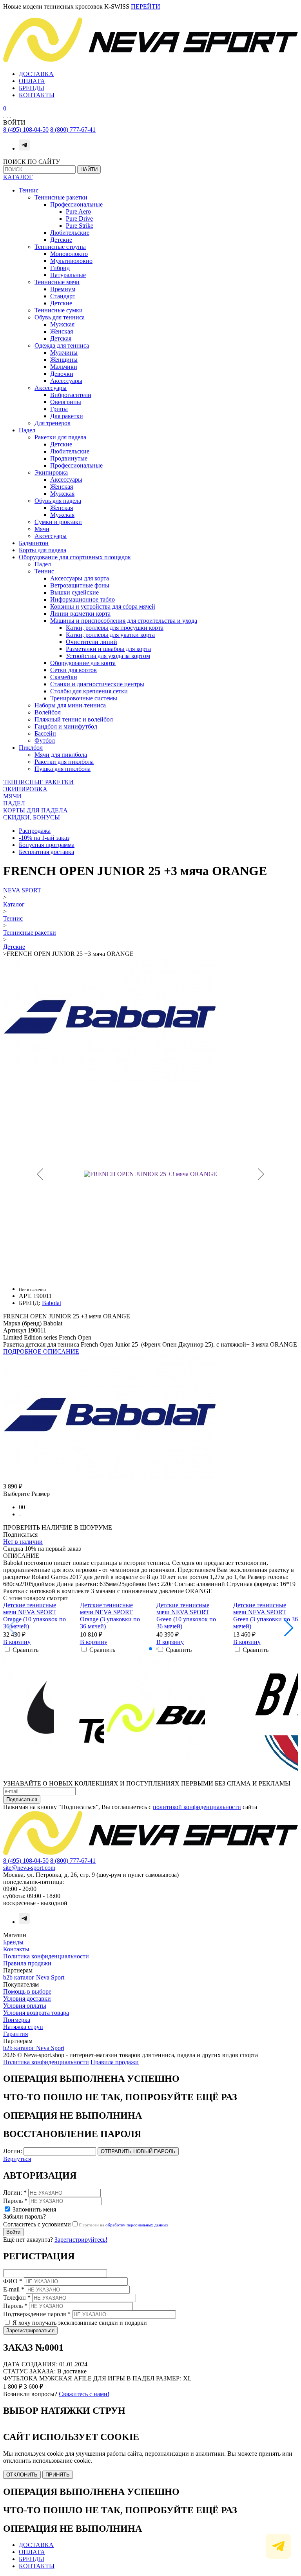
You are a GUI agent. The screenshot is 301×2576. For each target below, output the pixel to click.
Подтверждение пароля (37, 2314)
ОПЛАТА (32, 81)
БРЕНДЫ (32, 88)
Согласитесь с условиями (37, 2224)
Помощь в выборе (27, 1991)
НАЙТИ (89, 169)
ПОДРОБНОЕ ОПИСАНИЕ (41, 1351)
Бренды (13, 1942)
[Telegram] (24, 148)
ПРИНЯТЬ (58, 2475)
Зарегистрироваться (30, 2330)
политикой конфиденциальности (197, 1807)
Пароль (15, 2201)
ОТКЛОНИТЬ (22, 2475)
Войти (13, 2232)
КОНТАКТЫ (37, 95)
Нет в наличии (23, 1542)
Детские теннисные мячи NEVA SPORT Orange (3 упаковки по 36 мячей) (110, 1616)
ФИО (13, 2281)
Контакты (16, 1949)
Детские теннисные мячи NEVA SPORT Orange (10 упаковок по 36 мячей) (34, 1616)
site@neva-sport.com (29, 1868)
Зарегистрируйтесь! (81, 2240)
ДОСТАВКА (36, 74)
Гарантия (15, 2034)
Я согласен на (124, 2225)
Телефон (17, 2298)
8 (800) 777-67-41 (73, 130)
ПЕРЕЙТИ (146, 6)
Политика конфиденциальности (46, 1956)
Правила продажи (27, 1963)
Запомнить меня (34, 2209)
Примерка (17, 2020)
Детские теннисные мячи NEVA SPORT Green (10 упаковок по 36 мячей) (186, 1616)
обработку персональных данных (137, 2225)
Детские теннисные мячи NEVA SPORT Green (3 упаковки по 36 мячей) (266, 1616)
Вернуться (17, 2159)
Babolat (52, 1303)
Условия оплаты (25, 2006)
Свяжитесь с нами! (84, 2394)
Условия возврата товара (36, 2013)
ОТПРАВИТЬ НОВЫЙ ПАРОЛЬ (138, 2151)
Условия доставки (27, 1999)
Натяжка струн (23, 2027)
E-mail (14, 2289)
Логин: (13, 2151)
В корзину (17, 1642)
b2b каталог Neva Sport (34, 1977)
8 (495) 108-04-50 (26, 130)
